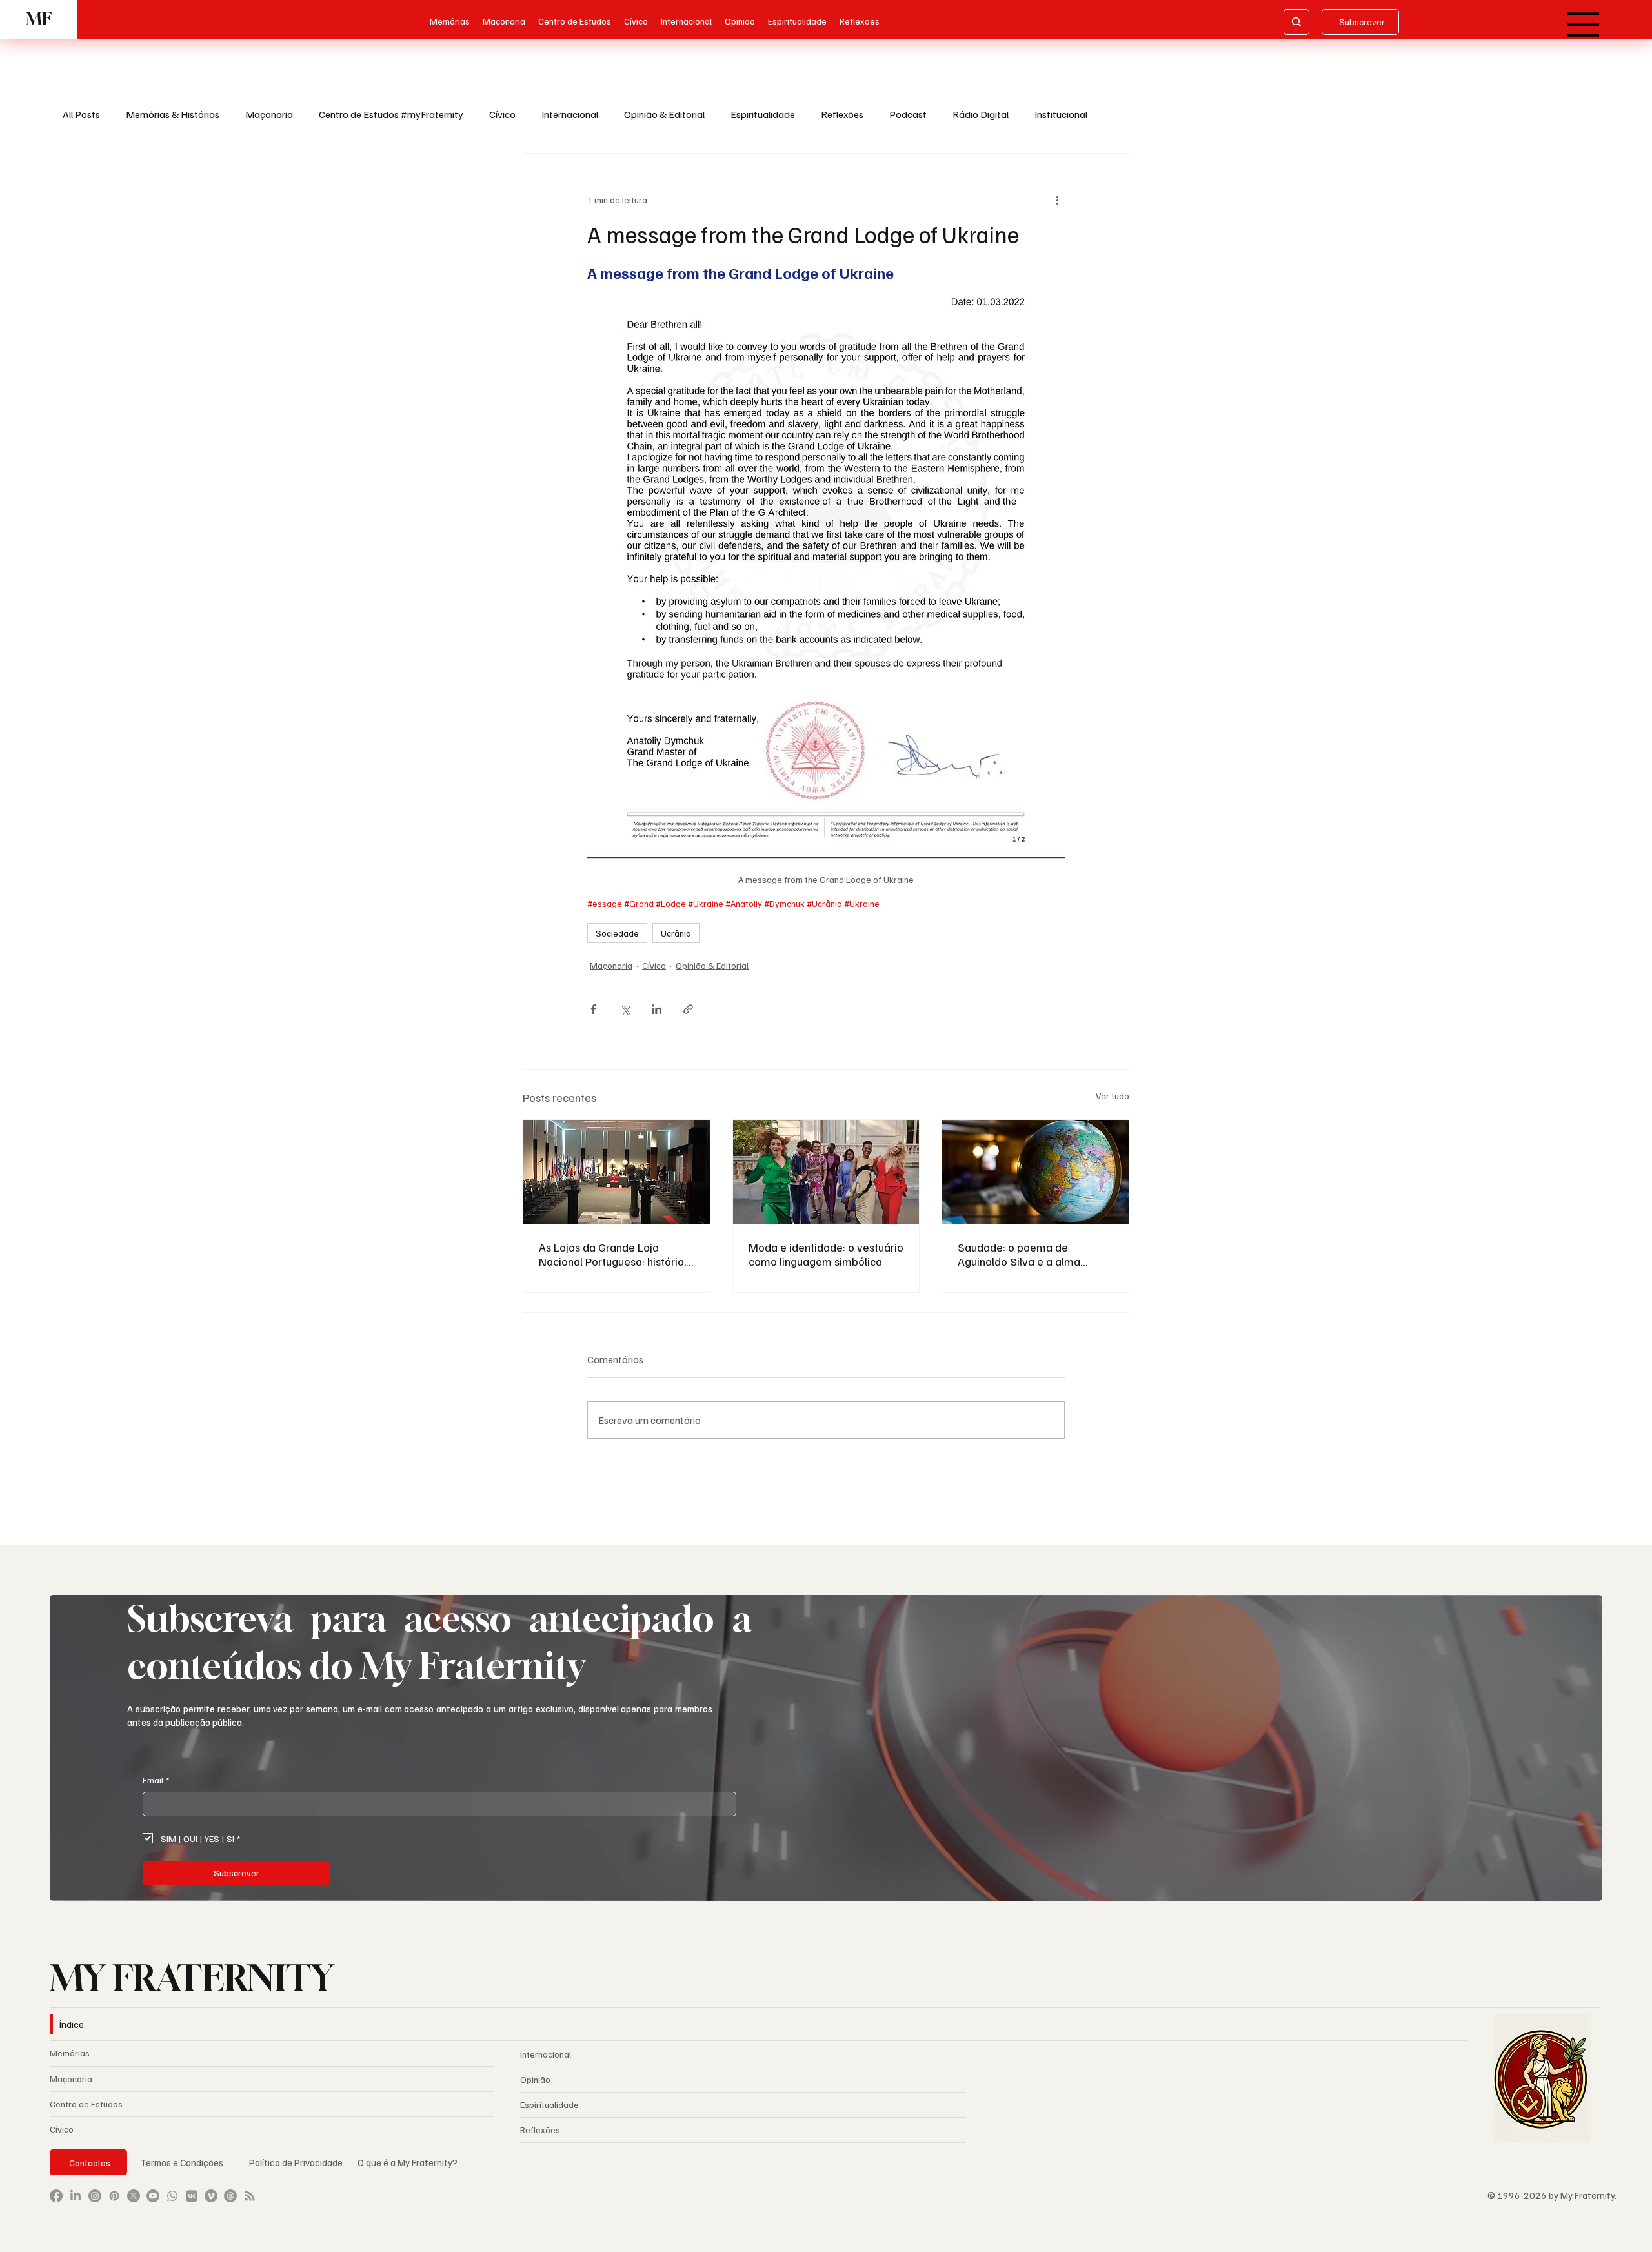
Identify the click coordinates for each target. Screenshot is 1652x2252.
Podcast (908, 114)
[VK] (192, 2196)
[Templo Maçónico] (617, 1172)
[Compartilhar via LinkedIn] (657, 1009)
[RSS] (250, 2196)
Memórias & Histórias (173, 114)
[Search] (1296, 22)
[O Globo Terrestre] (1035, 1172)
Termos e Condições (182, 2162)
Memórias (70, 2053)
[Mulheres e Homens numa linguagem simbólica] (826, 1172)
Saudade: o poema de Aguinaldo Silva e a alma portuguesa (1019, 1254)
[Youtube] (153, 2196)
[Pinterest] (114, 2196)
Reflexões (842, 114)
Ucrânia (676, 933)
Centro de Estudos (86, 2104)
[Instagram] (95, 2196)
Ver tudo (1113, 1096)
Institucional (1061, 114)
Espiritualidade (763, 114)
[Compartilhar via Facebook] (593, 1009)
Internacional (570, 114)
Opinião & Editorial (664, 114)
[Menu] (1584, 25)
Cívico (502, 114)
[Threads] (230, 2196)
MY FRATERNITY (192, 1978)
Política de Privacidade (297, 2162)
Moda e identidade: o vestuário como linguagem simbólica (826, 1254)
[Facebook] (56, 2196)
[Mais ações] (1057, 200)
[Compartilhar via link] (688, 1009)
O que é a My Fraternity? (408, 2162)
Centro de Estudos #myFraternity (391, 114)
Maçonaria (269, 114)
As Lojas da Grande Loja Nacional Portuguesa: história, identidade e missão (612, 1254)
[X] (134, 2196)
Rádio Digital (981, 114)
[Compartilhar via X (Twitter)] (625, 1009)
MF (39, 19)
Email (156, 1780)
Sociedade (617, 933)
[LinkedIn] (76, 2196)
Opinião (535, 2079)
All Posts (81, 114)
